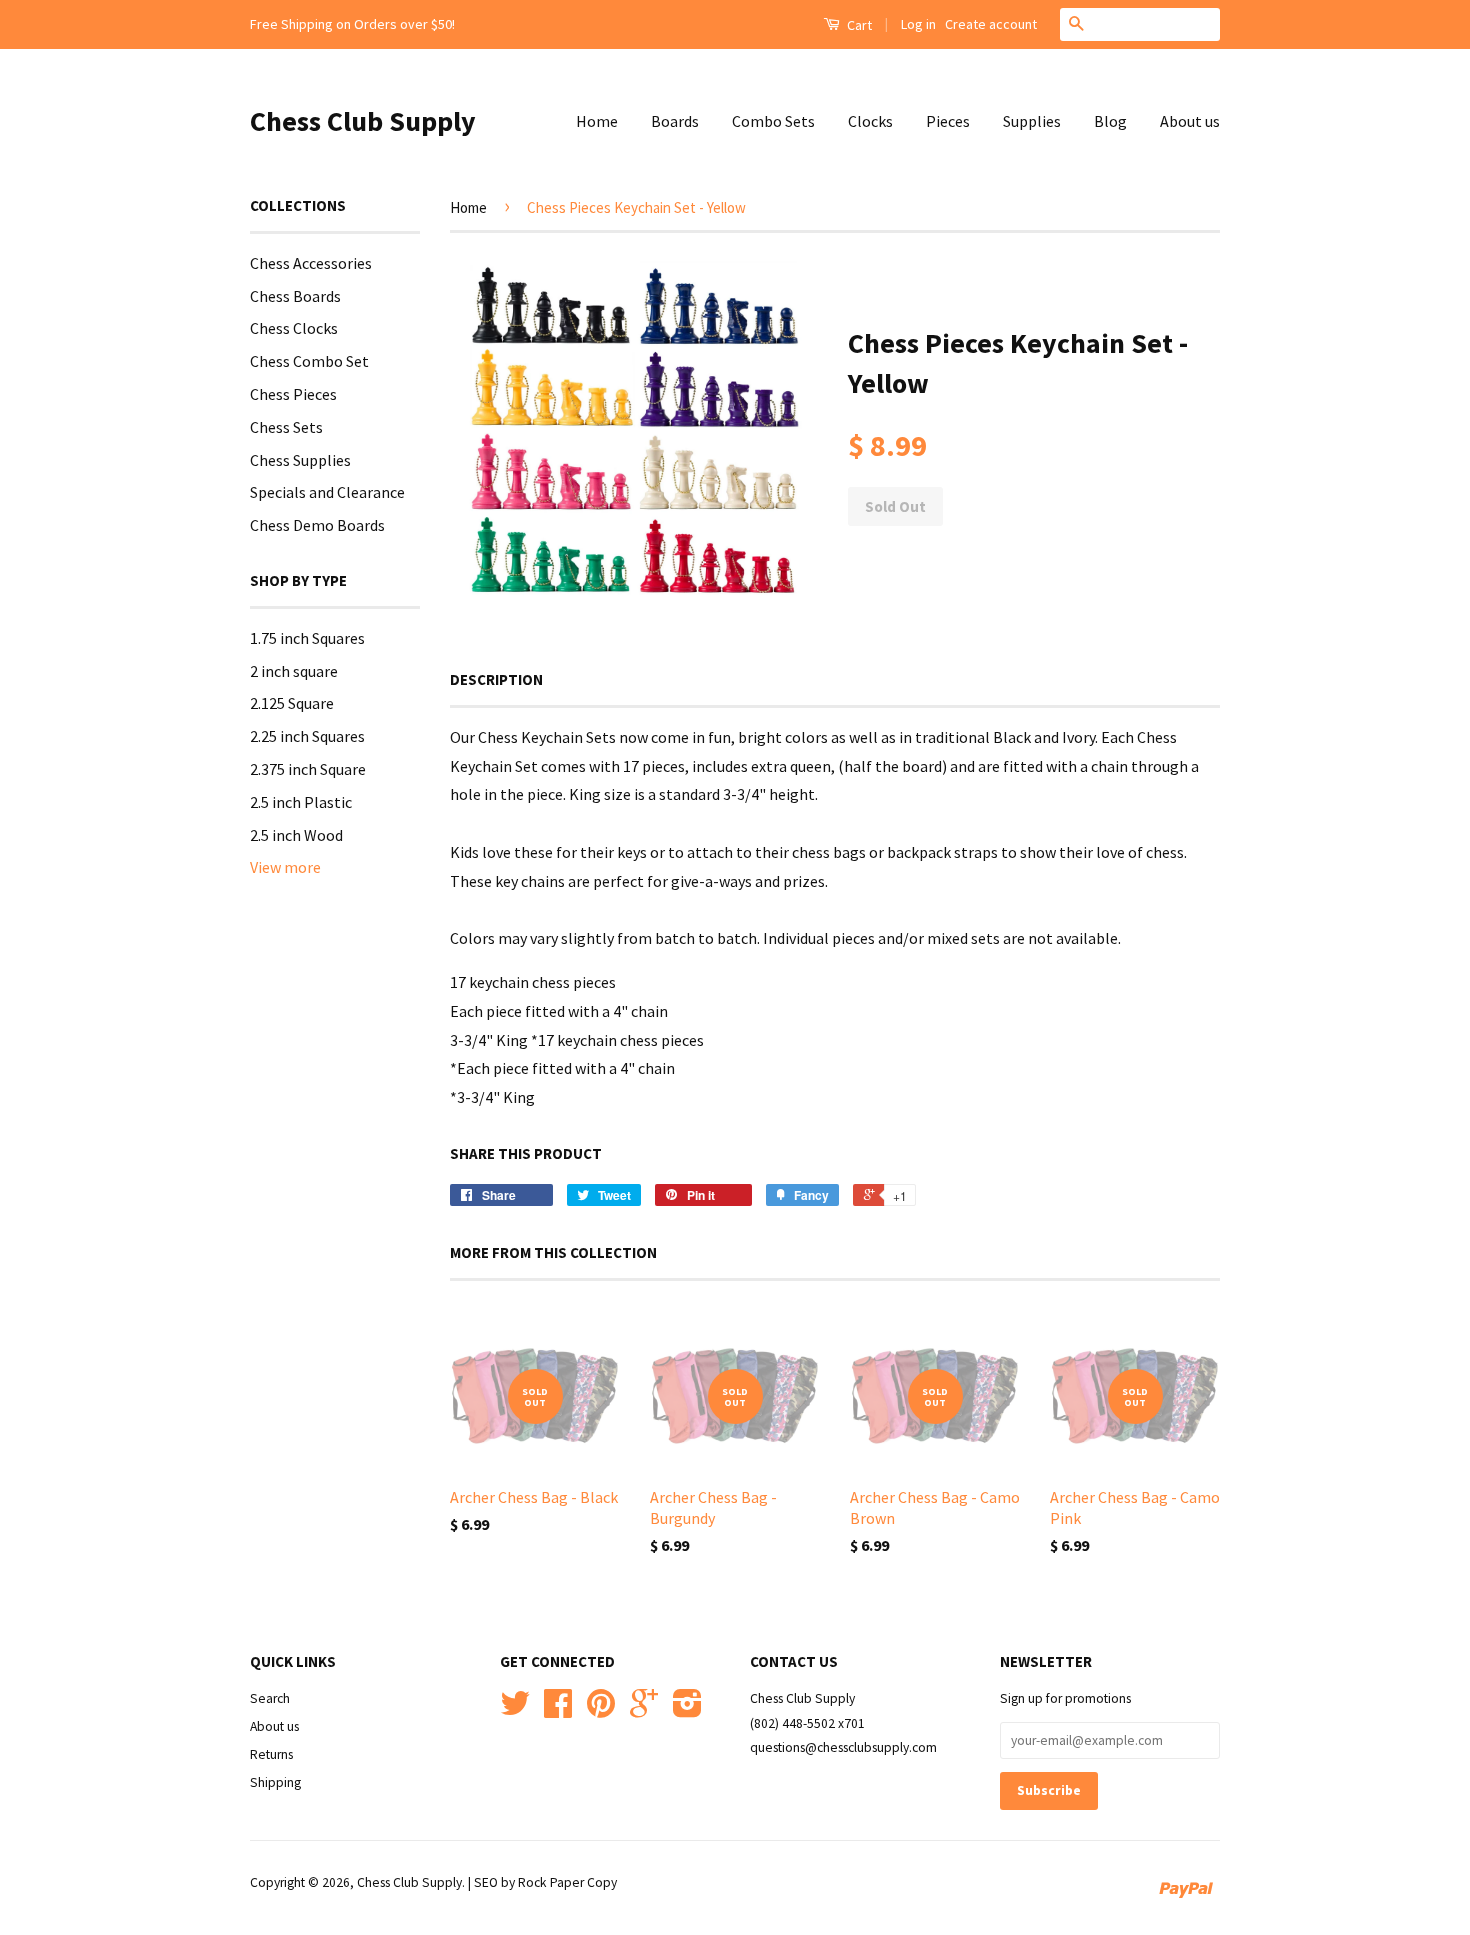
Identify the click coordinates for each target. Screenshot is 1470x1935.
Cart (858, 25)
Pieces (948, 121)
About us (1190, 121)
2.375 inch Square (308, 769)
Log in (918, 24)
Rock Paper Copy (567, 1882)
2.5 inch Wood (296, 835)
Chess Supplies (300, 460)
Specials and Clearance (327, 492)
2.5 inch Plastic (301, 802)
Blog (1110, 121)
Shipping (275, 1782)
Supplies (1032, 121)
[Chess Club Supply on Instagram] (687, 1710)
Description (496, 679)
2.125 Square (292, 703)
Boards (675, 121)
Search (270, 1698)
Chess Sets (286, 427)
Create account (991, 24)
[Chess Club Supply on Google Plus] (644, 1710)
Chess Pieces (293, 394)
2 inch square (294, 671)
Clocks (870, 121)
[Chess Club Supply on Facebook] (558, 1710)
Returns (271, 1754)
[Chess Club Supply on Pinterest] (601, 1710)
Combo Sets (773, 121)
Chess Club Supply (363, 121)
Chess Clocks (294, 328)
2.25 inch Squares (307, 736)
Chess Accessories (311, 263)
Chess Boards (295, 296)
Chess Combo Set (309, 361)
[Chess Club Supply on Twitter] (515, 1710)
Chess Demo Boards (317, 525)
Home (597, 121)
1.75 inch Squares (307, 638)
